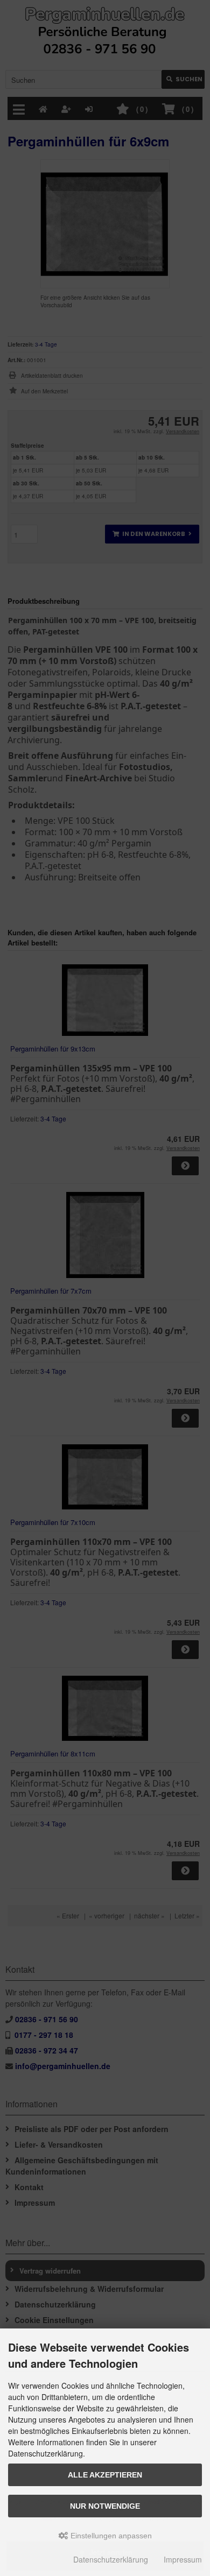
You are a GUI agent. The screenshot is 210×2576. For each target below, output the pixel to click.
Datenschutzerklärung (111, 2559)
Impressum (183, 2559)
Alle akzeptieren (105, 2475)
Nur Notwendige (105, 2506)
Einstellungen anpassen (110, 2536)
